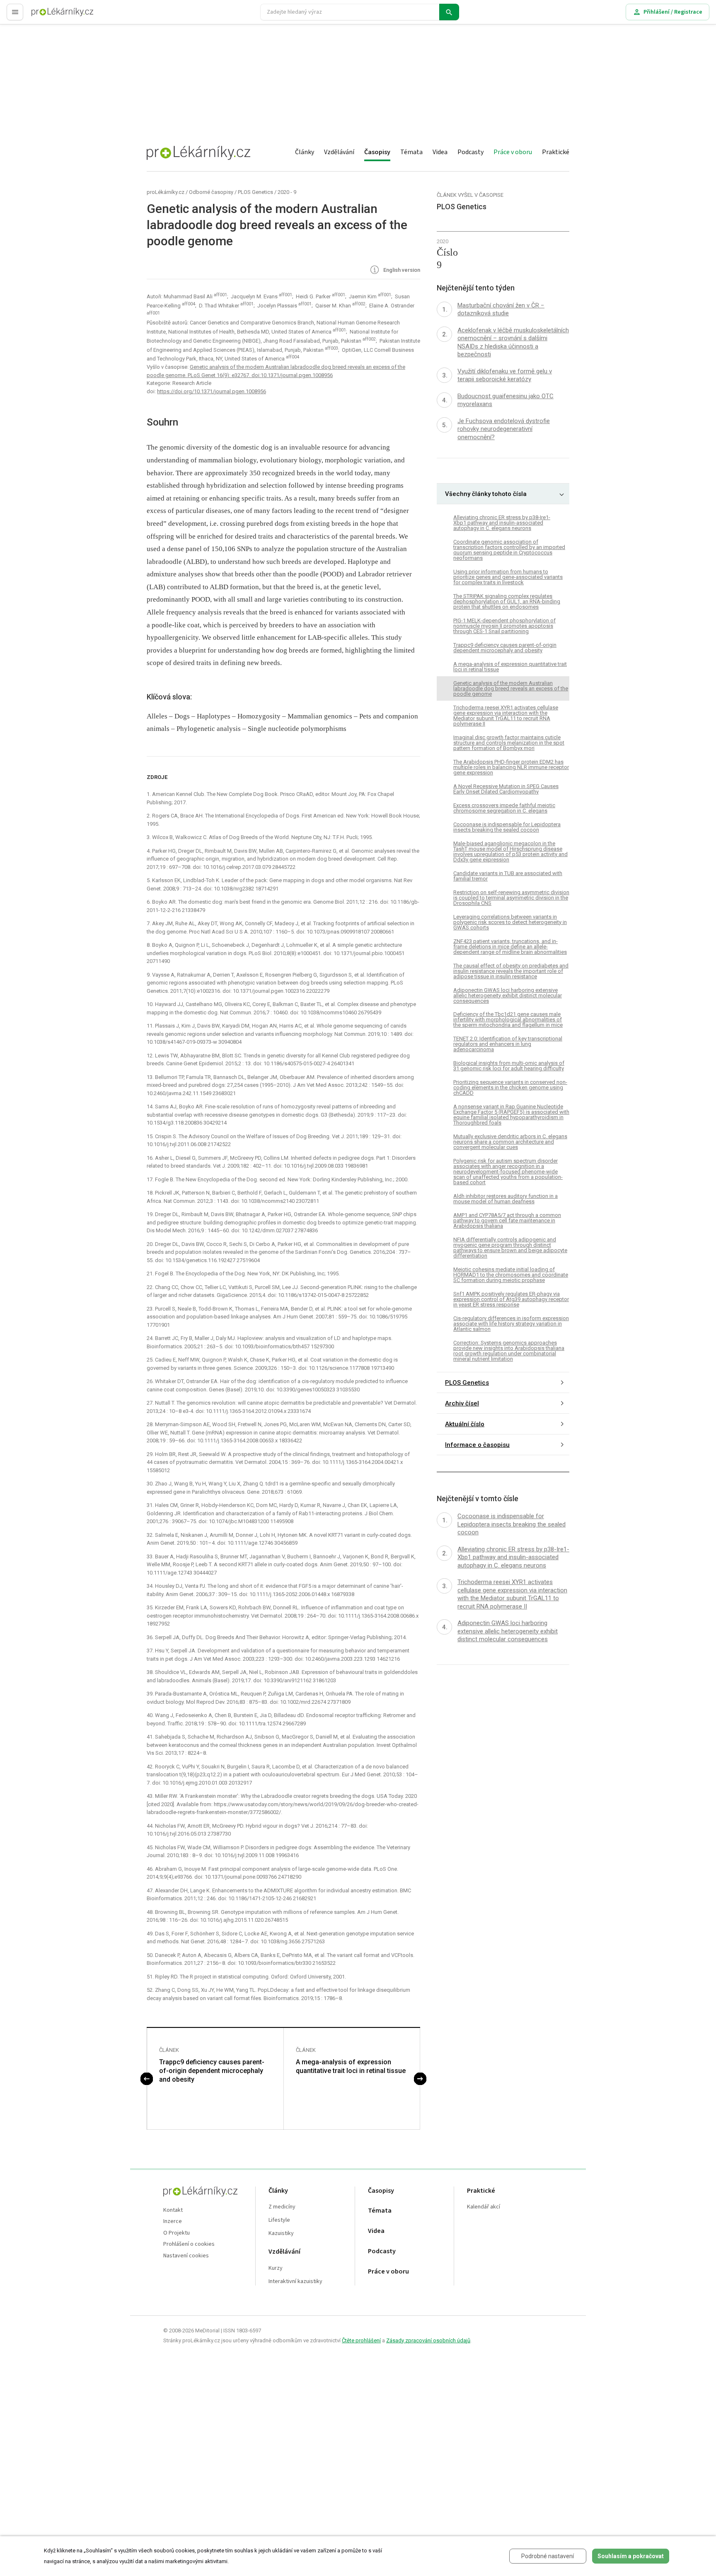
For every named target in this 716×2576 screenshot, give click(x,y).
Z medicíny (282, 2207)
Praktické (556, 152)
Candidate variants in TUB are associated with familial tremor (508, 876)
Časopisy (377, 152)
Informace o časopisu (477, 1445)
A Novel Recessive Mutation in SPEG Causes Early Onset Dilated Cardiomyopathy (506, 789)
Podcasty (470, 152)
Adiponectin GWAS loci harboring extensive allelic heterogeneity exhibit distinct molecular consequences (508, 995)
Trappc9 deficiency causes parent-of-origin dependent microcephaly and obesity (212, 2071)
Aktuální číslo (465, 1424)
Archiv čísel (462, 1403)
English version (401, 270)
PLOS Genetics (255, 192)
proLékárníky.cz (166, 192)
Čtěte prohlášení (361, 2340)
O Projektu (177, 2233)
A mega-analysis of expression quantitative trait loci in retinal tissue (351, 2066)
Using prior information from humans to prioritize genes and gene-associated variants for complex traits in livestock (508, 577)
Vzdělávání (339, 152)
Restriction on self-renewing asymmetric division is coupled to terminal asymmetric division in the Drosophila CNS (511, 898)
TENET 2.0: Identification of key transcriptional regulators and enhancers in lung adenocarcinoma (508, 1044)
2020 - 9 (287, 192)
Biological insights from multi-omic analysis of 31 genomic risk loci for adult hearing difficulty (509, 1066)
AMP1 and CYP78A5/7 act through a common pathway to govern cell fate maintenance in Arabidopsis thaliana (507, 1220)
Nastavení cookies (186, 2256)
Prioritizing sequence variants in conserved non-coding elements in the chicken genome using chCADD (510, 1088)
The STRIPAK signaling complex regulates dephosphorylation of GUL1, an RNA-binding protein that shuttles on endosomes (507, 601)
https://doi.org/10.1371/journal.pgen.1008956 (212, 391)
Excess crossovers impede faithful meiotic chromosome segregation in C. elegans (504, 808)
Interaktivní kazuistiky (295, 2282)
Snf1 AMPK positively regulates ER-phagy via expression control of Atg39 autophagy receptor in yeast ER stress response (511, 1299)
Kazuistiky (281, 2234)
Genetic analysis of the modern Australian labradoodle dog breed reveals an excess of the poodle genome (511, 688)
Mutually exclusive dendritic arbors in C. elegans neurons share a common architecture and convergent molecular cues (510, 1142)
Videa (440, 152)
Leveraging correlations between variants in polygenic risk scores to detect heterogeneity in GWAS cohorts (510, 922)
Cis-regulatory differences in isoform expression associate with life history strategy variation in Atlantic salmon (511, 1324)
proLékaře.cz (48, 16)
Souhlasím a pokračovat (631, 2556)
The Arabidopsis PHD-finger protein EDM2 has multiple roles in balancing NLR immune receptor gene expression (511, 767)
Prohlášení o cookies (189, 2244)
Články (305, 152)
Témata (411, 152)
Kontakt (173, 2210)
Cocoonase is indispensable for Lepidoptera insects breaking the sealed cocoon (507, 827)
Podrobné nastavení (548, 2556)
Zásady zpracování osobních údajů (428, 2340)
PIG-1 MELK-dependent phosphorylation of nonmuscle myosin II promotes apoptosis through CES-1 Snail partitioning (504, 626)
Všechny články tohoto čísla (486, 494)
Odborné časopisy (211, 192)
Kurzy (276, 2268)
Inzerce (173, 2222)
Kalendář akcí (484, 2207)
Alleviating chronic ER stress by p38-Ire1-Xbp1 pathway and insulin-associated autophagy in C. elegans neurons (502, 523)
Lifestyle (279, 2220)
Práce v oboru (513, 152)
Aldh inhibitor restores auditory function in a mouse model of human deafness (506, 1199)
